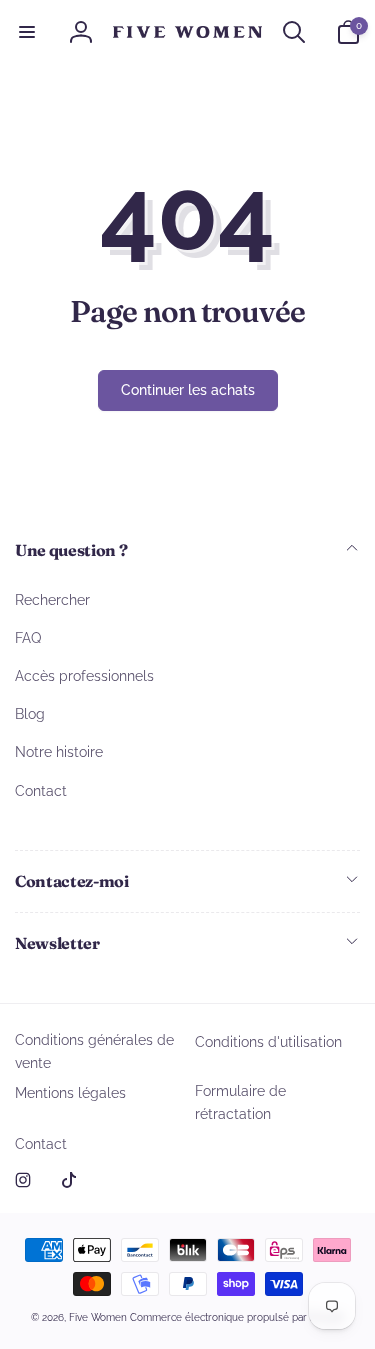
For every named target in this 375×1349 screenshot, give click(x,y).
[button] (27, 32)
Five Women (99, 1317)
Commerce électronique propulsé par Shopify (237, 1317)
